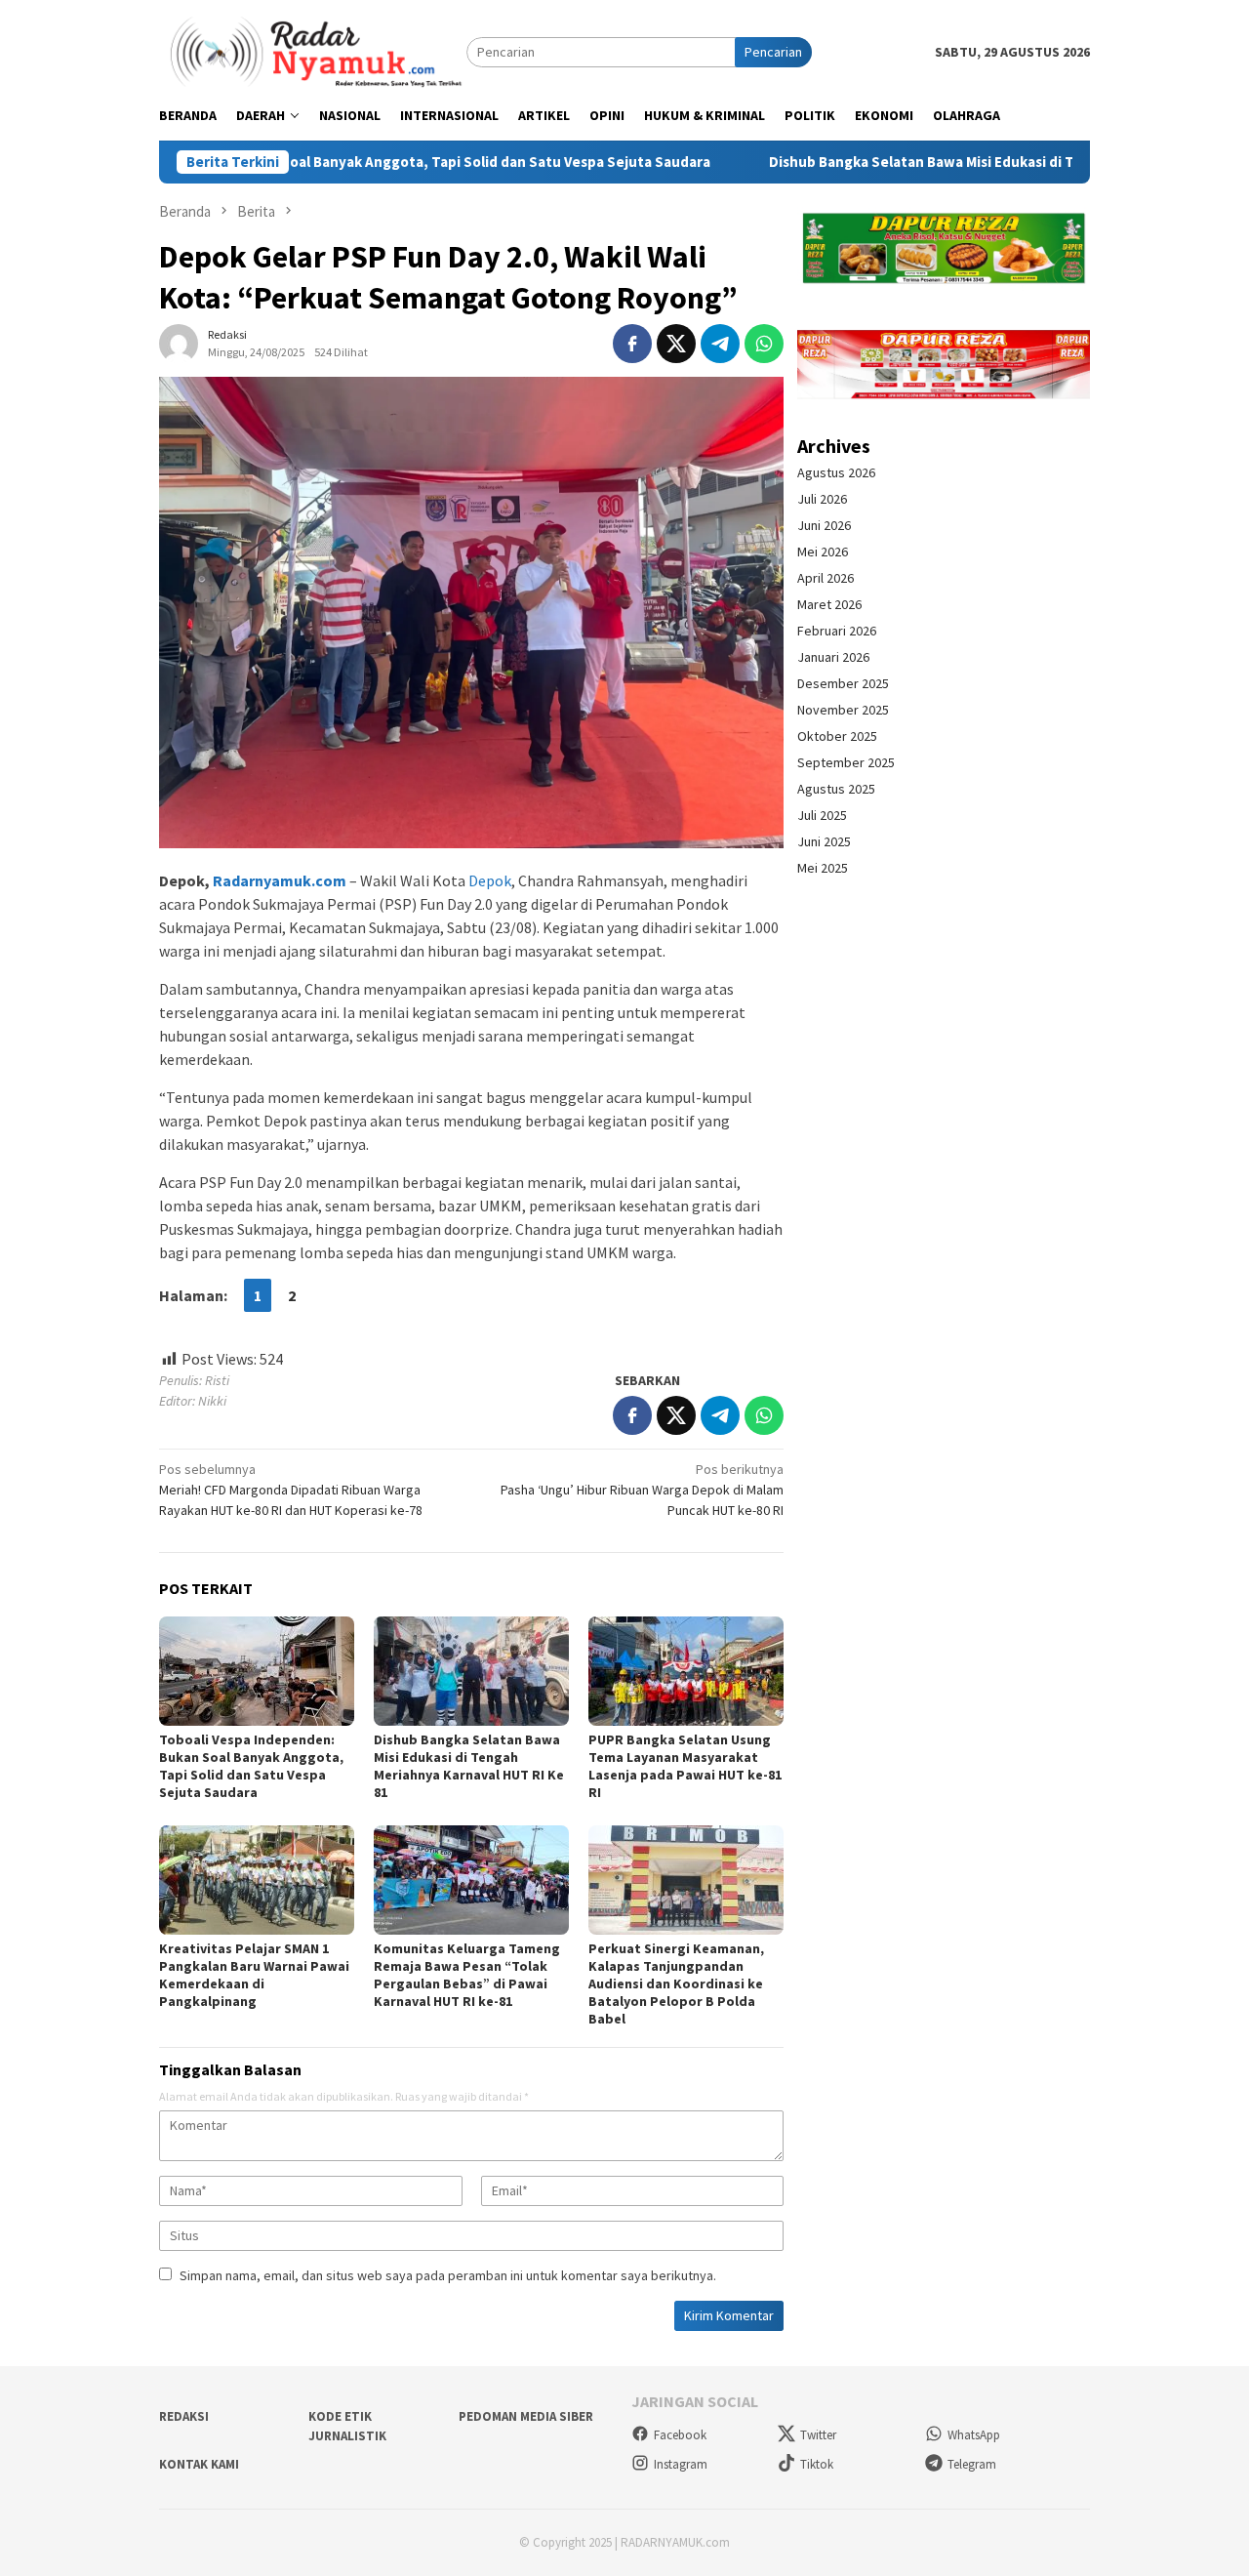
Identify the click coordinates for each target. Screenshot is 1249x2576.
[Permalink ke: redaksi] (179, 342)
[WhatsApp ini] (764, 344)
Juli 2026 (822, 499)
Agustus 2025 (836, 789)
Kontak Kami (199, 2464)
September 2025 (846, 762)
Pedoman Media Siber (526, 2416)
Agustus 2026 (836, 472)
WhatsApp (974, 2435)
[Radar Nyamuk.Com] (313, 51)
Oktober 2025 (837, 736)
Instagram (681, 2464)
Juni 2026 (824, 525)
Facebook (680, 2435)
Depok (490, 880)
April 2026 (826, 578)
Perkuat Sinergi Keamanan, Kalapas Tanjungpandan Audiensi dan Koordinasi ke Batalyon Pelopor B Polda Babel (676, 1983)
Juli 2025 (822, 815)
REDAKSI (184, 2416)
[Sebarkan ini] (632, 344)
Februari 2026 (837, 631)
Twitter (818, 2435)
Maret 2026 (829, 604)
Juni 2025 (824, 841)
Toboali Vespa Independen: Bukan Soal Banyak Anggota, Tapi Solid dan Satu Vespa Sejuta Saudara (251, 1766)
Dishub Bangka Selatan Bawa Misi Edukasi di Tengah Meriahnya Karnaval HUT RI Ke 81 (949, 162)
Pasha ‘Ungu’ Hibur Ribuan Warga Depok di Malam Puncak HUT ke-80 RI (642, 1490)
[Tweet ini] (676, 344)
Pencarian (773, 52)
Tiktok (817, 2464)
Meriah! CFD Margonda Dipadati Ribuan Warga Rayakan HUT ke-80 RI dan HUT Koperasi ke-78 (291, 1490)
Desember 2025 (843, 683)
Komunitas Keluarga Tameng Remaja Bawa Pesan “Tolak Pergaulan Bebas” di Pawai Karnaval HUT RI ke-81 (467, 1975)
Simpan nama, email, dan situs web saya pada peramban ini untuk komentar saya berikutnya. (448, 2275)
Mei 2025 (823, 868)
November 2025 (843, 710)
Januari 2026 (833, 657)
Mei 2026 (823, 552)
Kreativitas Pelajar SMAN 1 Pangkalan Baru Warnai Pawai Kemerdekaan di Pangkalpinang (254, 1975)
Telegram (972, 2464)
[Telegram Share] (720, 344)
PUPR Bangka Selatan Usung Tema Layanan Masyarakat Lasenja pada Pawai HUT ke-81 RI (685, 1766)
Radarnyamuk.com (280, 880)
